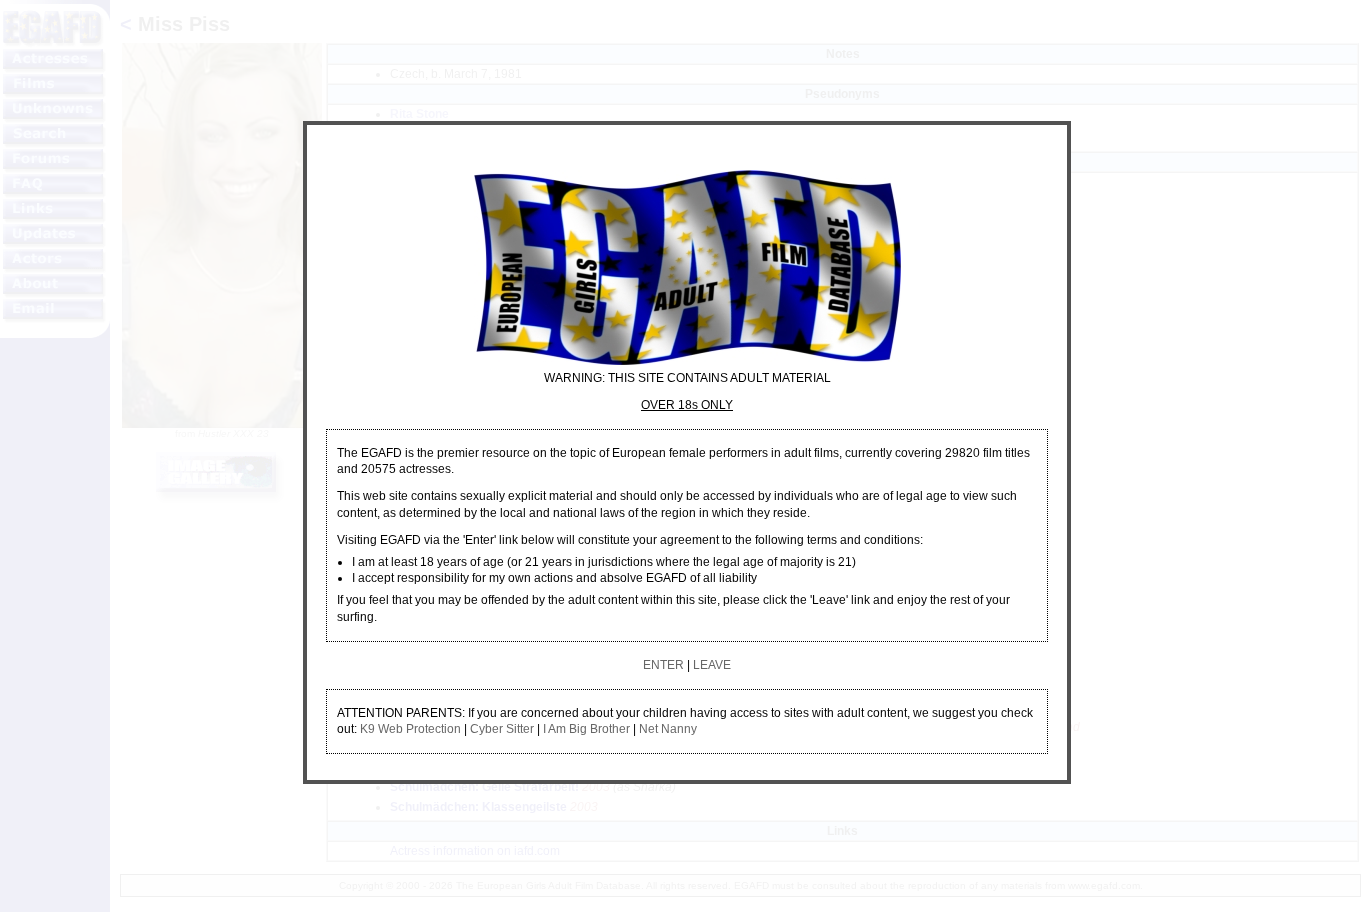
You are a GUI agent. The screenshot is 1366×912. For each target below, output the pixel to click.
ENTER (663, 665)
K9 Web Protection (410, 729)
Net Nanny (668, 729)
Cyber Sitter (502, 729)
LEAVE (712, 665)
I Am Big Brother (586, 729)
